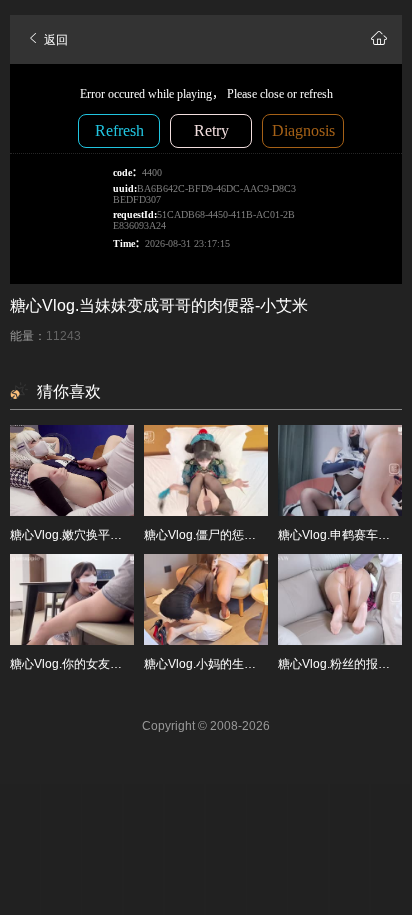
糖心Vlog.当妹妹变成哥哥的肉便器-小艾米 (159, 305)
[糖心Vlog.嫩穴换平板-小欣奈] (72, 470)
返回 (54, 40)
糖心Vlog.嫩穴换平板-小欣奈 (86, 535)
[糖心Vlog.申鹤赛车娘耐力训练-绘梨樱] (340, 470)
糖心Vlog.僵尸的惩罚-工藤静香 (226, 535)
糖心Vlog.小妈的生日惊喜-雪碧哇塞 (238, 664)
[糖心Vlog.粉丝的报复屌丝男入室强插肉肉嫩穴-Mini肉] (340, 599)
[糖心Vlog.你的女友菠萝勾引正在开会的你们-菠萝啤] (72, 599)
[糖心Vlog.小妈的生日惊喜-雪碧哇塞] (206, 599)
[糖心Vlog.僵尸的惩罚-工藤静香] (206, 470)
